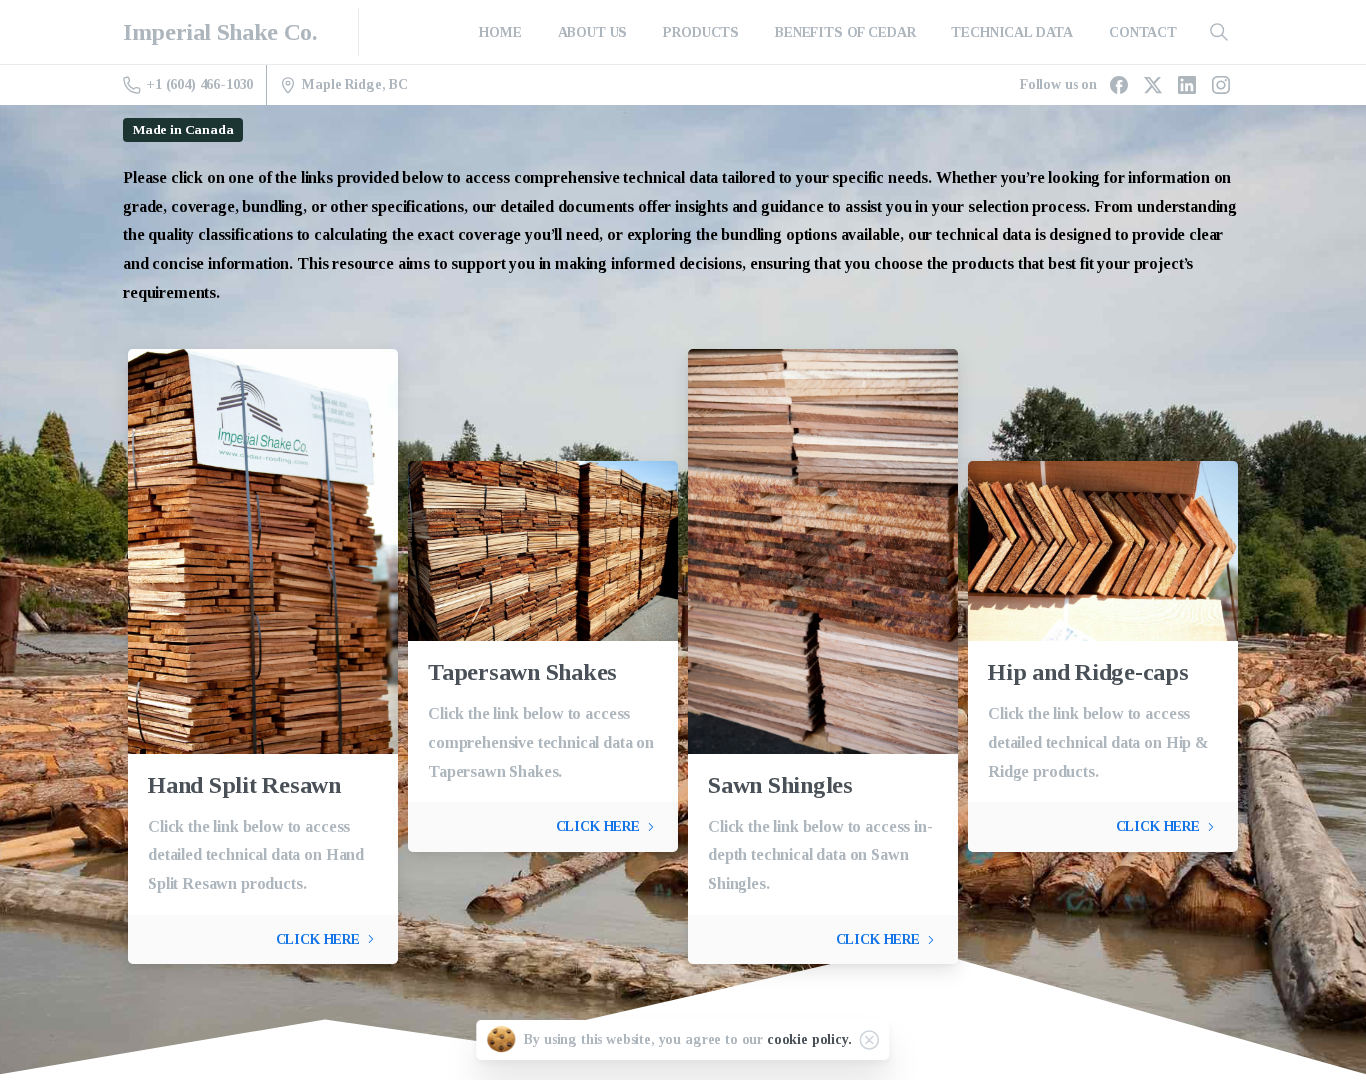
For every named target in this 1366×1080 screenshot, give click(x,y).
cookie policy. (809, 1039)
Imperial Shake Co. (220, 32)
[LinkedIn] (1187, 85)
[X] (1153, 85)
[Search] (1219, 32)
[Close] (870, 1040)
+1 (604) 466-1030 (199, 84)
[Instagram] (1221, 85)
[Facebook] (1119, 85)
